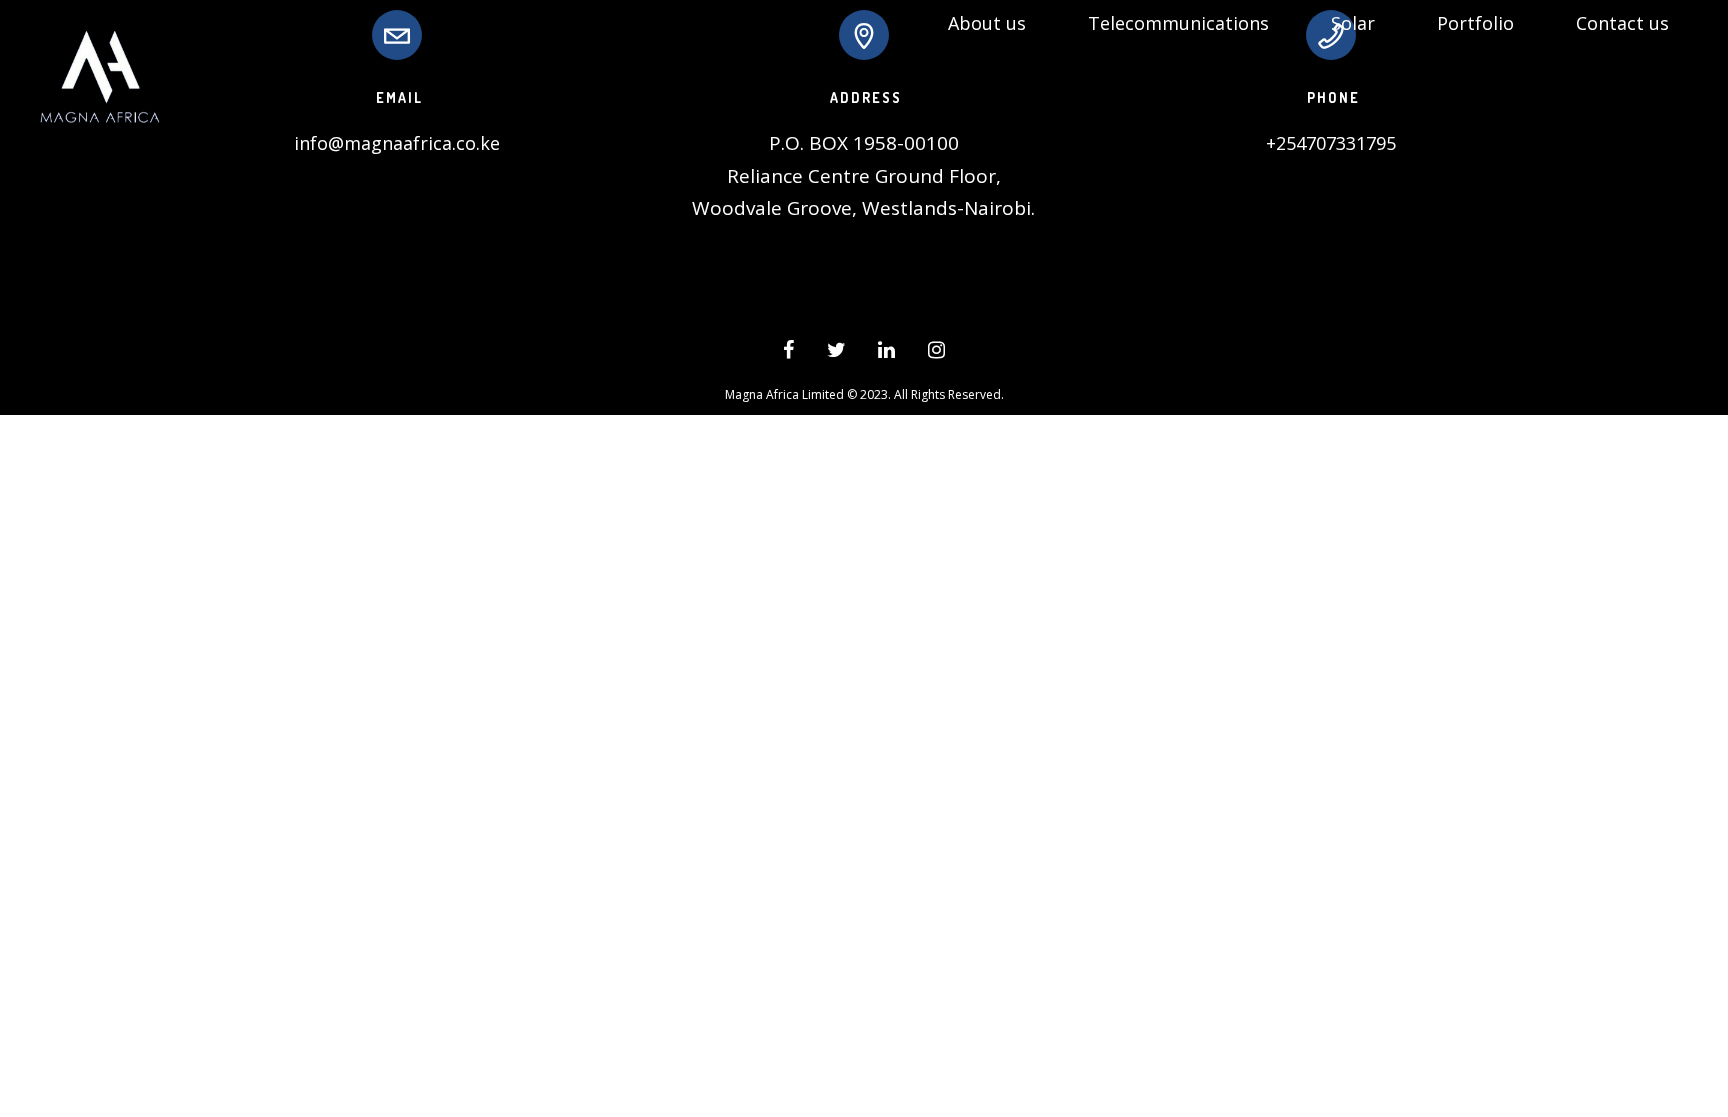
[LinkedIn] (886, 353)
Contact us (1622, 23)
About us (987, 23)
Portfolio (1475, 23)
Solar (1353, 23)
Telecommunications (1178, 23)
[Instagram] (936, 353)
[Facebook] (788, 353)
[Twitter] (836, 353)
